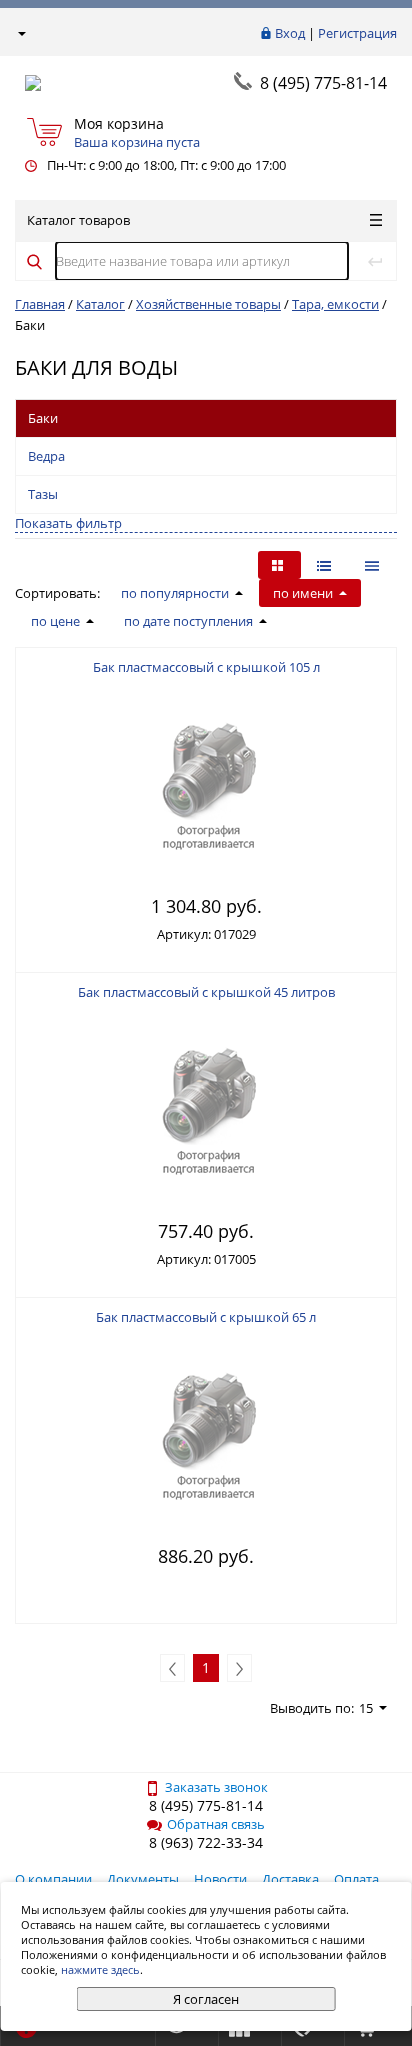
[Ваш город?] (20, 33)
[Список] (374, 565)
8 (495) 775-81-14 (323, 83)
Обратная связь (216, 1824)
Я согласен (206, 1999)
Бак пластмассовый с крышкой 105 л (206, 667)
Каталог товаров (78, 220)
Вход (290, 33)
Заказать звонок (216, 1787)
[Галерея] (326, 565)
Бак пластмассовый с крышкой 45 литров (206, 992)
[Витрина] (279, 565)
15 (366, 1708)
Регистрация (357, 33)
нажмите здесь (100, 1969)
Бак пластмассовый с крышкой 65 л (206, 1317)
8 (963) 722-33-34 (206, 1842)
